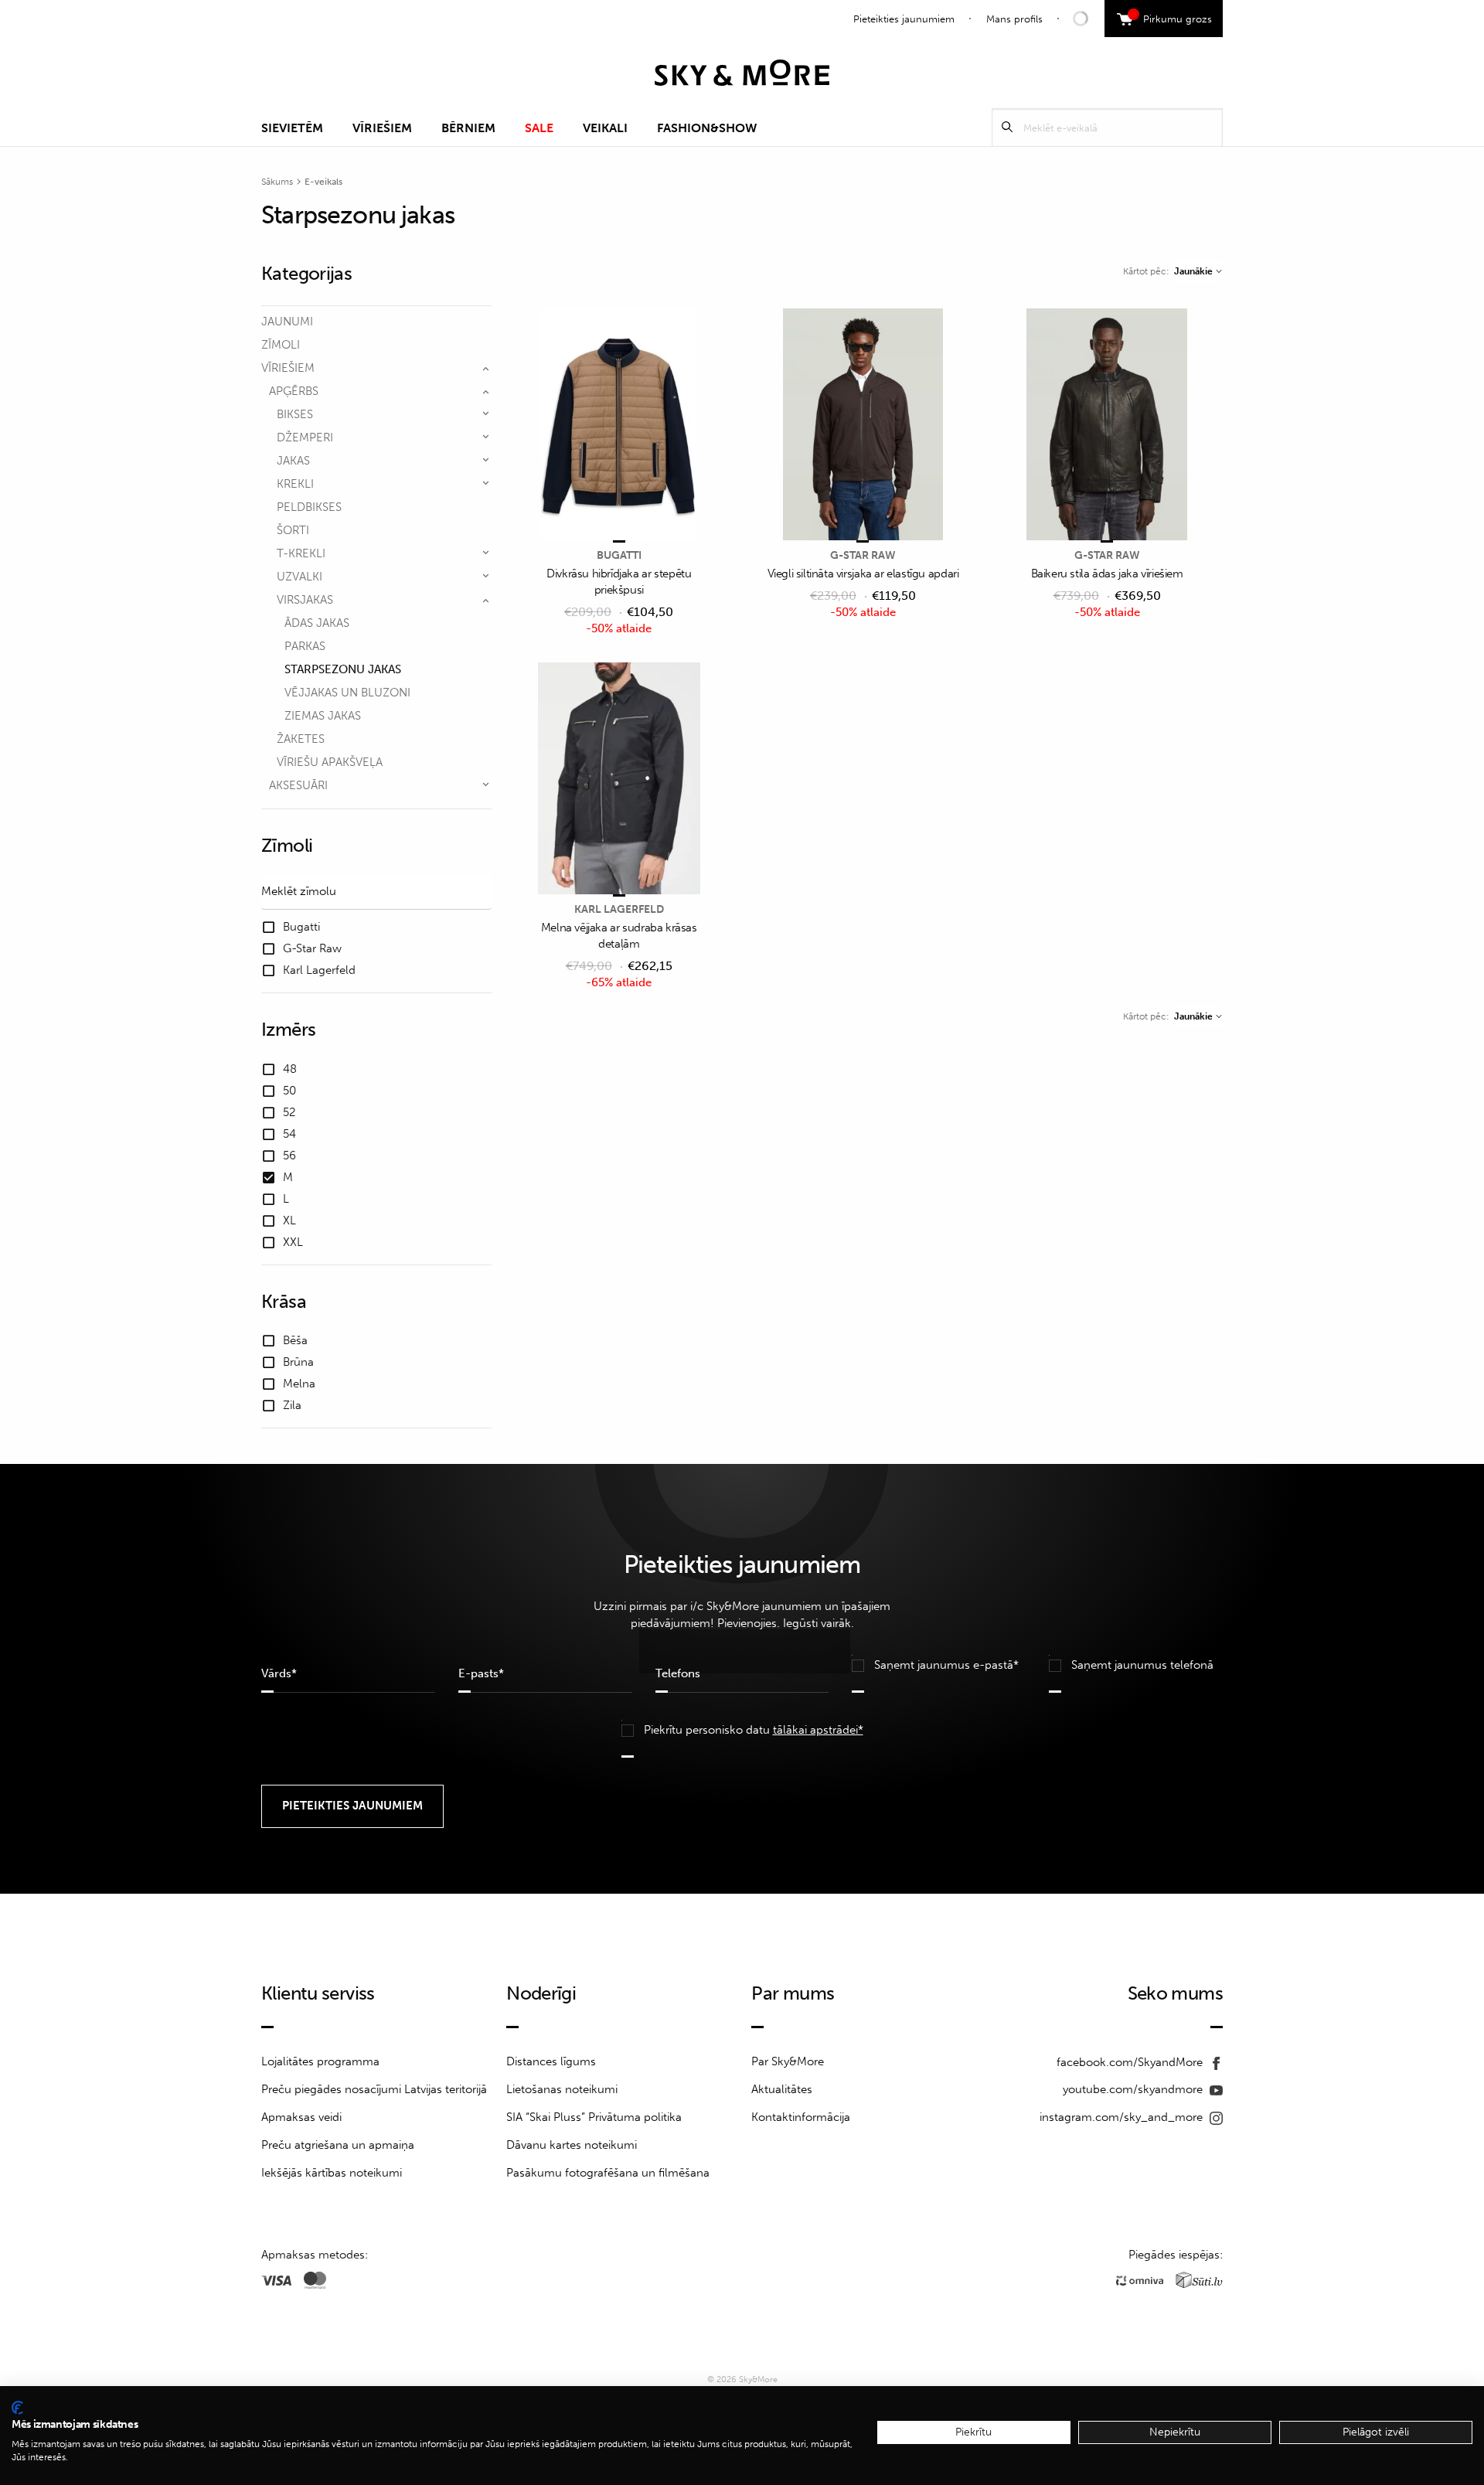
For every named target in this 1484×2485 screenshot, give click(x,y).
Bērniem (468, 128)
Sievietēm (292, 128)
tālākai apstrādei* (818, 1730)
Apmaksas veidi (301, 2117)
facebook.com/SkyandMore (1131, 2062)
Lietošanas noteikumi (562, 2089)
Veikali (605, 128)
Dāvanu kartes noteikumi (572, 2145)
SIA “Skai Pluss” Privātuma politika (594, 2117)
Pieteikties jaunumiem (904, 19)
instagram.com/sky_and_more (1123, 2117)
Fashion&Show (707, 128)
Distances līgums (551, 2061)
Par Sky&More (788, 2061)
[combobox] (1198, 271)
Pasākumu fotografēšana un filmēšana (608, 2173)
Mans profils (1014, 19)
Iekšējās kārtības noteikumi (332, 2173)
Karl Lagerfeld (619, 909)
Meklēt (1007, 127)
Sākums (277, 182)
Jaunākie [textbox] (1193, 271)
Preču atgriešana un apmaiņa (338, 2145)
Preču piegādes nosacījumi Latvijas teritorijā (374, 2089)
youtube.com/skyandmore (1134, 2089)
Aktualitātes (782, 2089)
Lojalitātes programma (320, 2061)
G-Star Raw (863, 555)
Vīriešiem (382, 128)
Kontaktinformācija (801, 2117)
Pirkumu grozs (1172, 17)
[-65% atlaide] (619, 780)
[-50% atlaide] (619, 426)
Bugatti (619, 555)
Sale (539, 128)
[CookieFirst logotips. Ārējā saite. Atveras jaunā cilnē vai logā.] (17, 2408)
